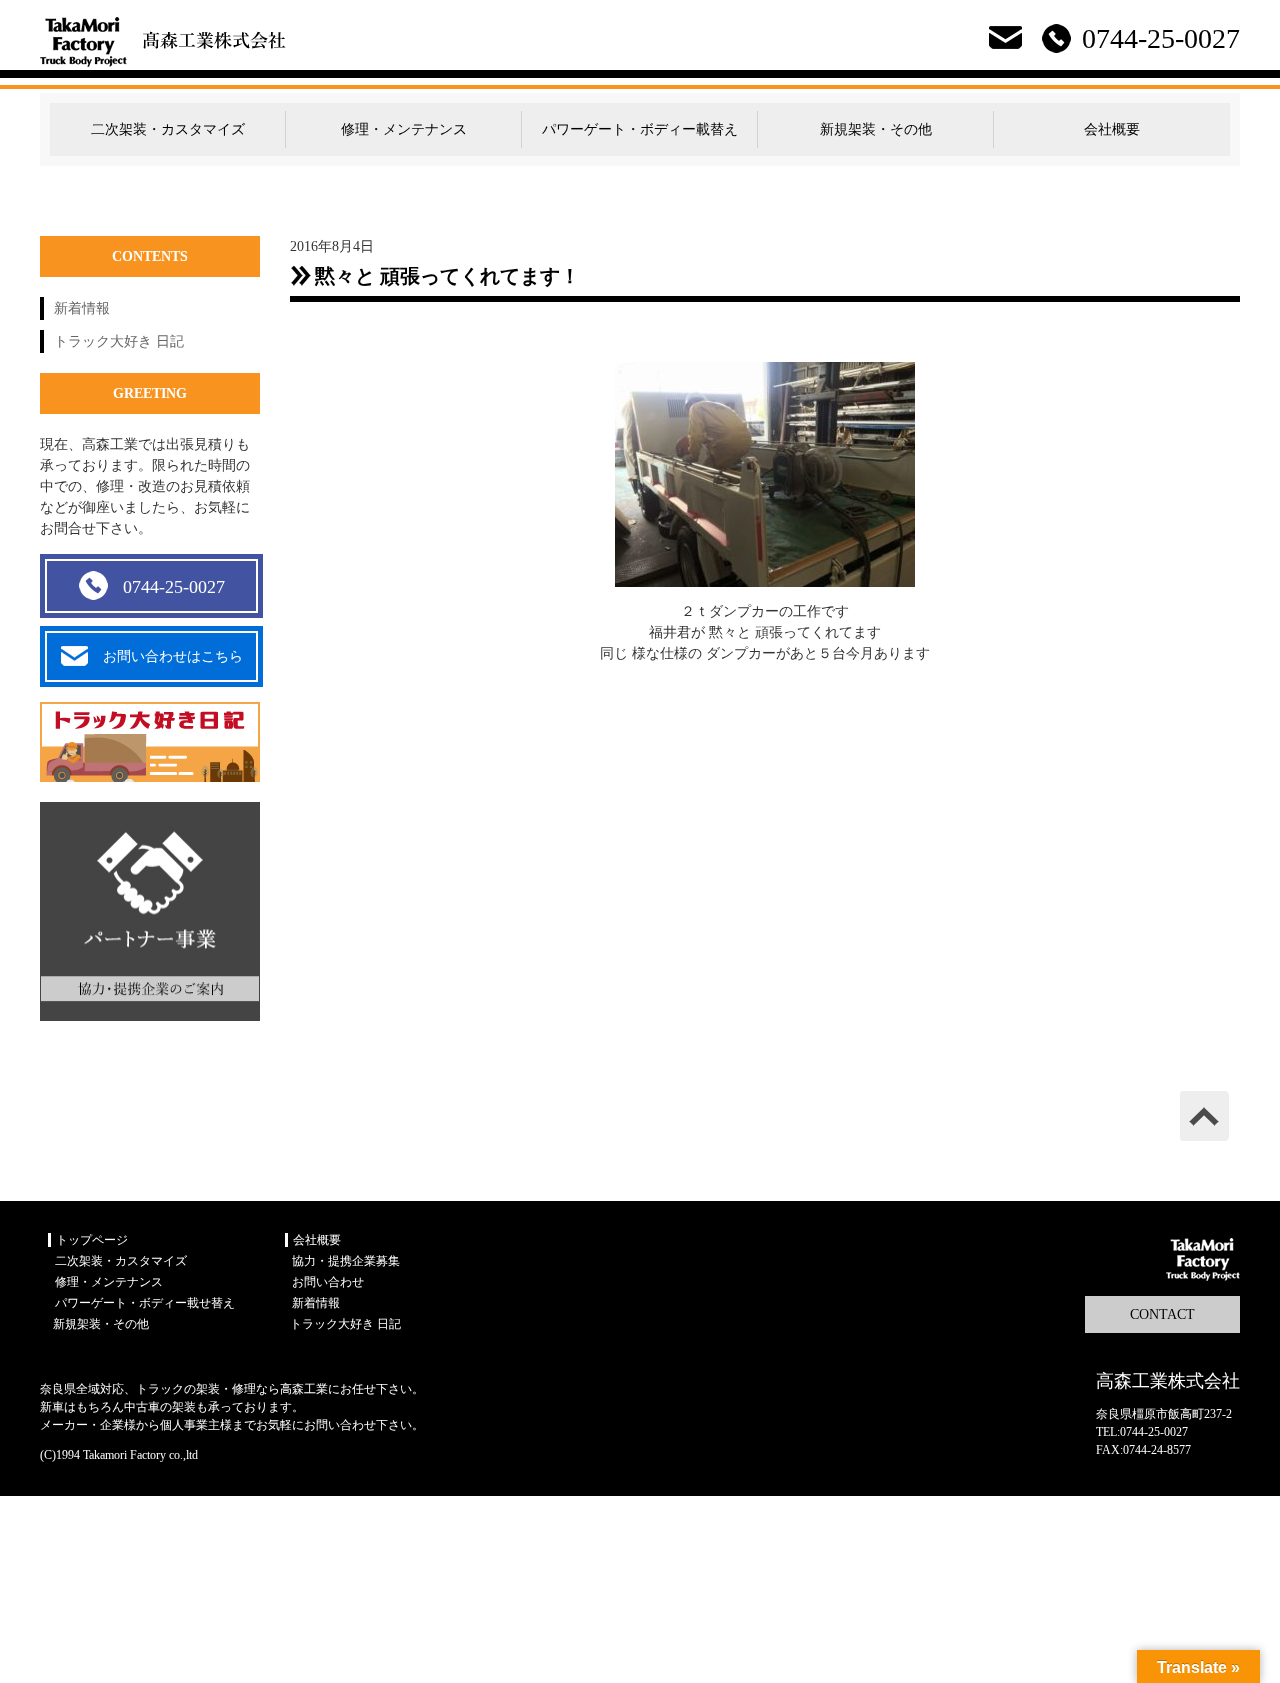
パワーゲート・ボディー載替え (640, 129)
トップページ (92, 1240)
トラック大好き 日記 (119, 341)
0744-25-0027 (174, 587)
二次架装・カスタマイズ (168, 129)
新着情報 (82, 308)
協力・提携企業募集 (346, 1261)
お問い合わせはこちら (173, 656)
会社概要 (1112, 129)
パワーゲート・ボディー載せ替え (145, 1303)
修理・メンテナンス (404, 129)
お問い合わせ (328, 1282)
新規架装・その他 (876, 129)
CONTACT (1162, 1314)
